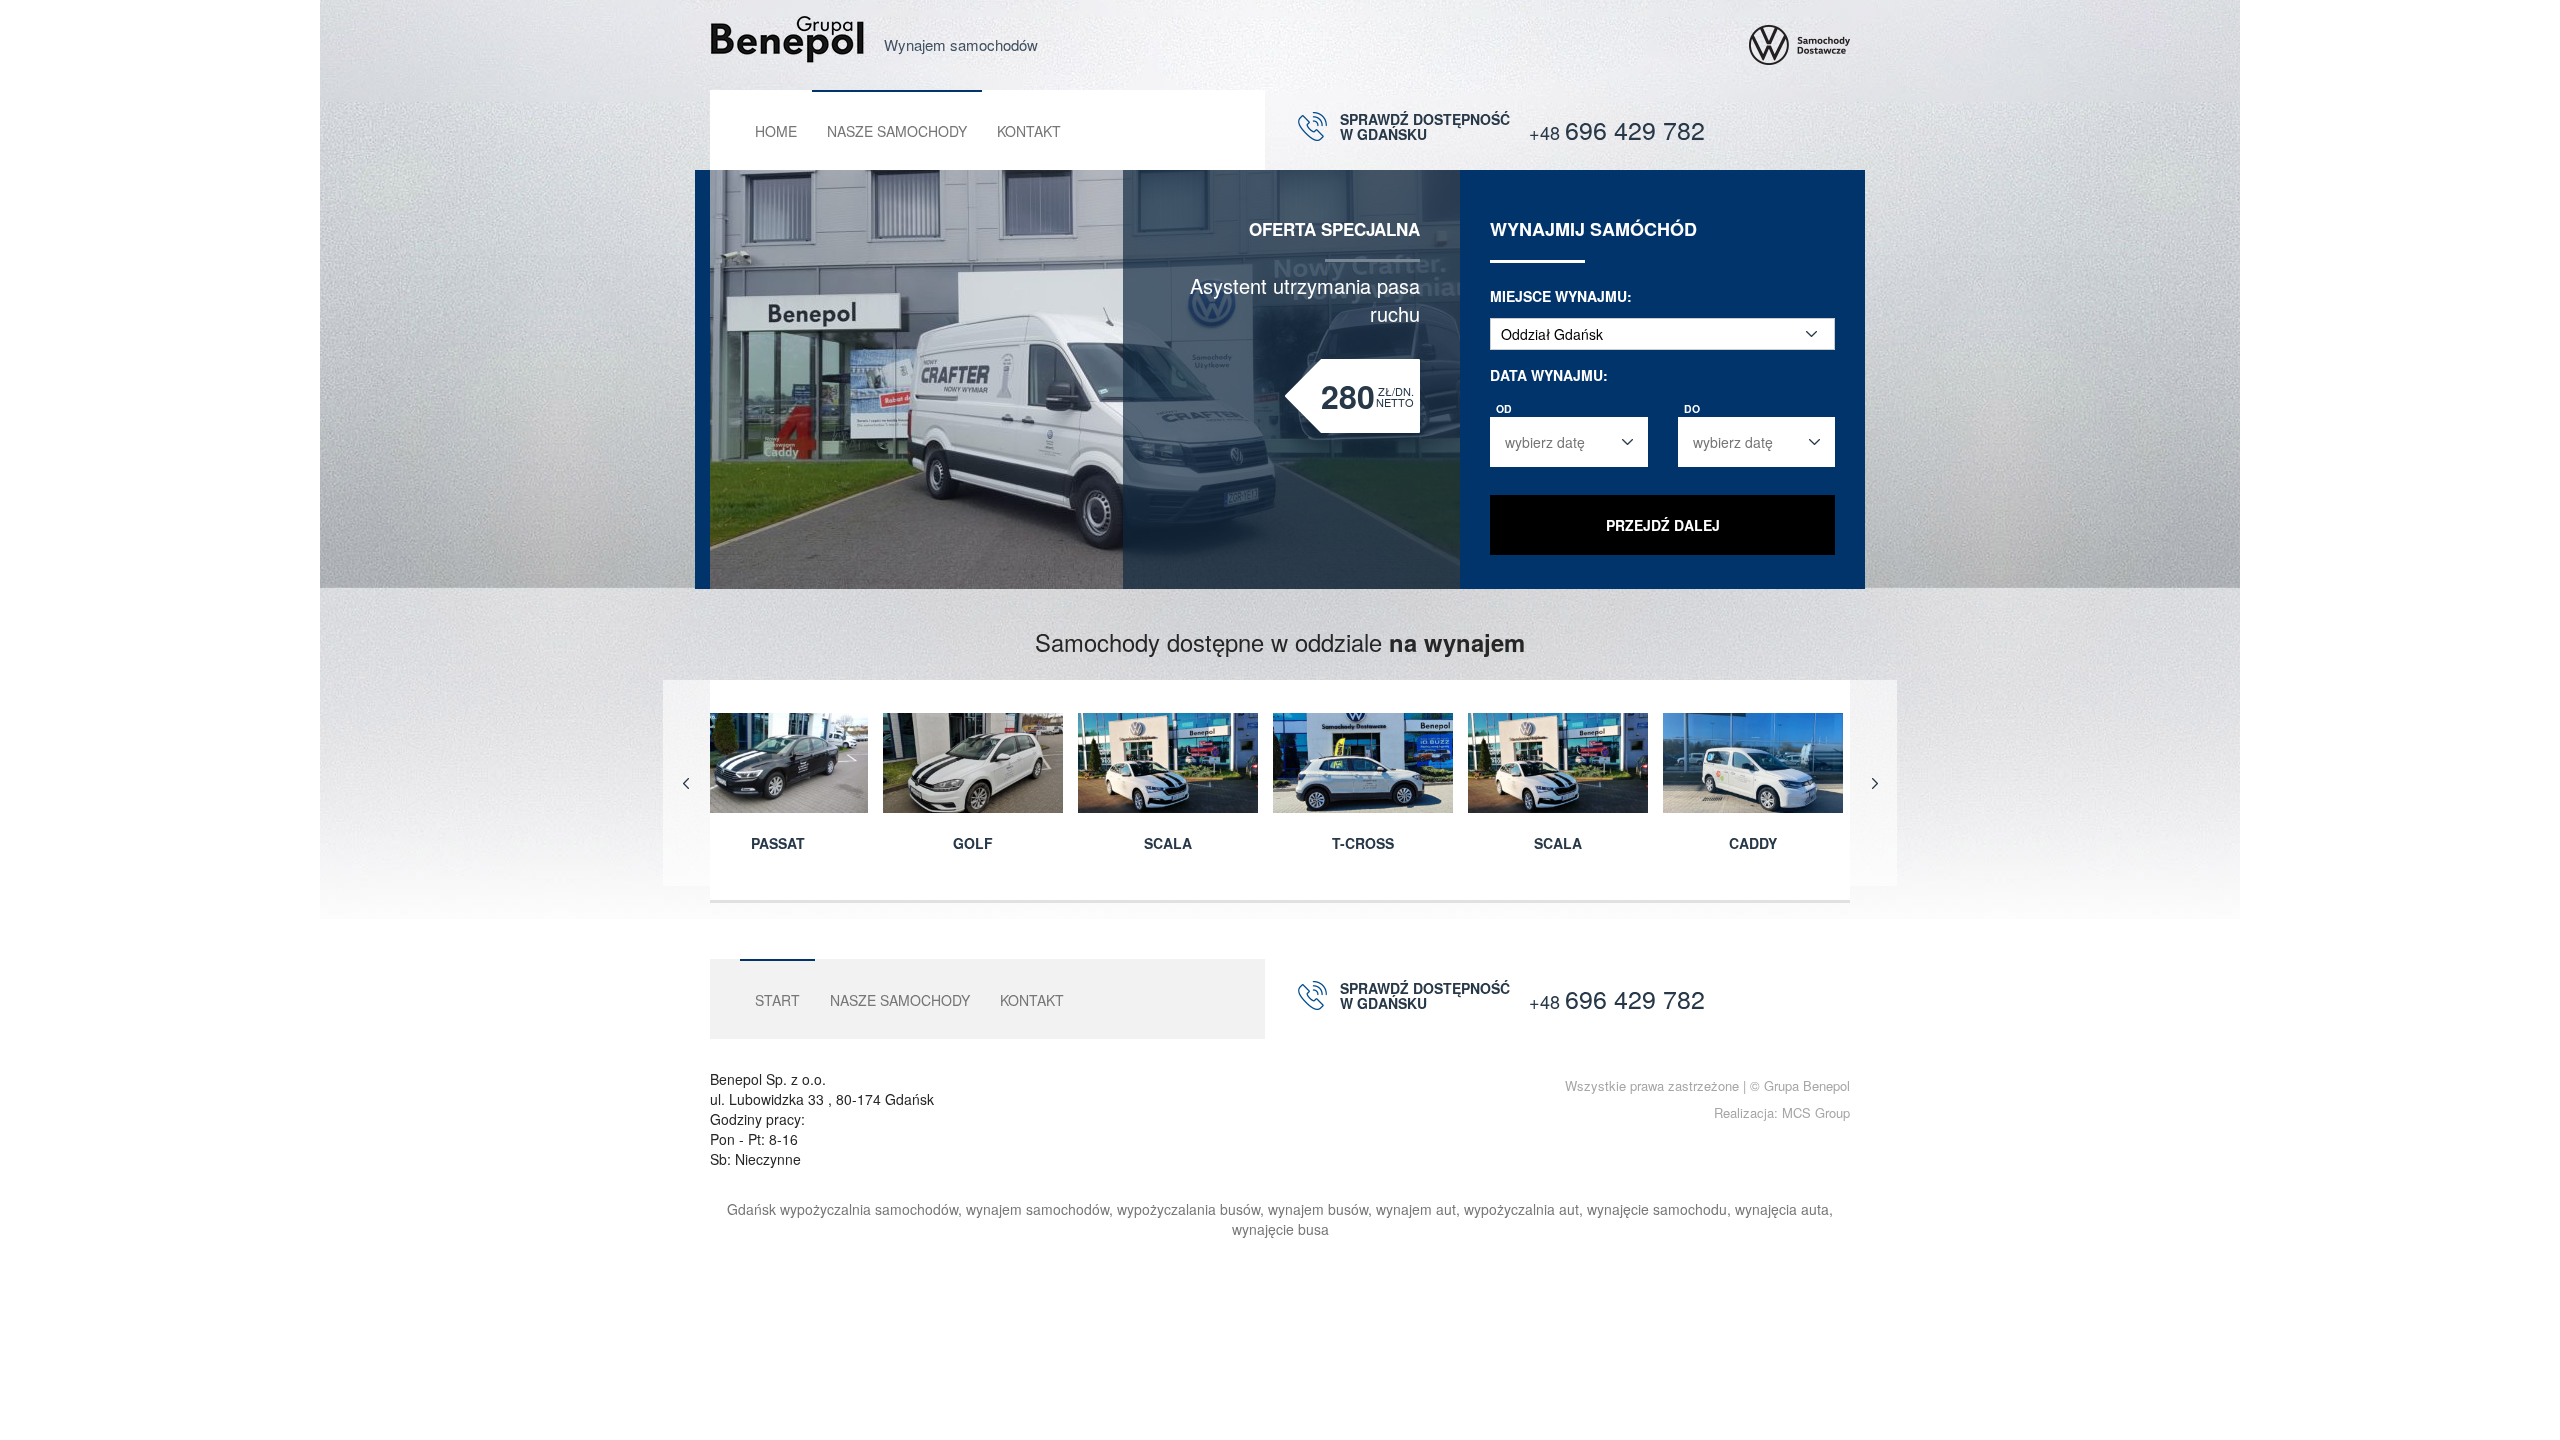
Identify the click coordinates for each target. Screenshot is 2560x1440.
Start (777, 1000)
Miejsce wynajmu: (1561, 296)
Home (776, 131)
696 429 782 (1617, 129)
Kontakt (1029, 131)
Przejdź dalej (1663, 525)
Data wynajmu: (1549, 375)
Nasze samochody (897, 131)
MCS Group (1816, 1112)
